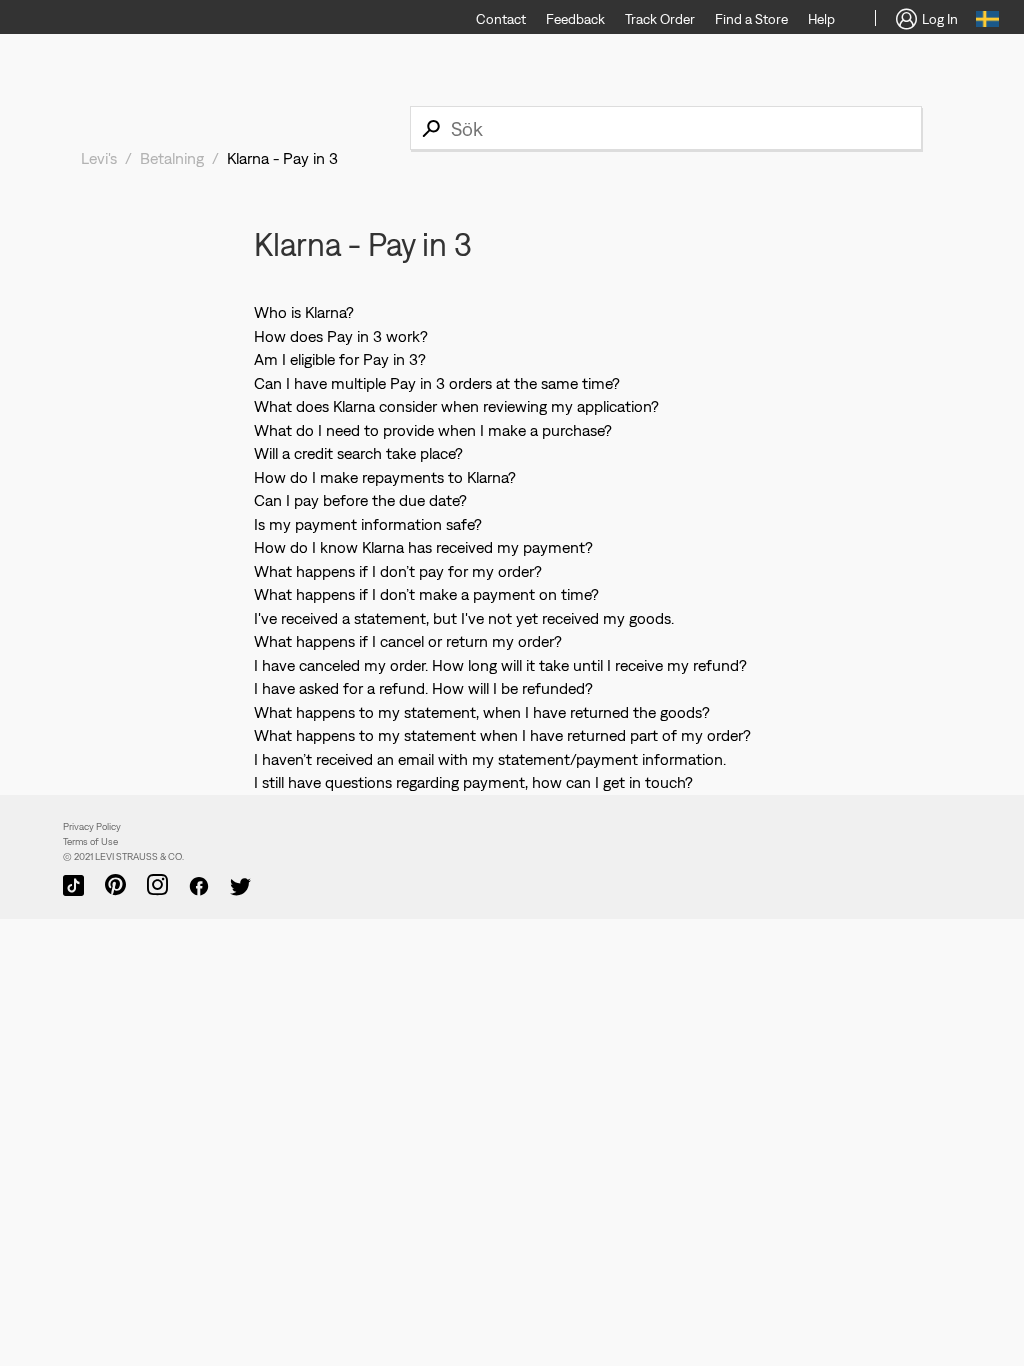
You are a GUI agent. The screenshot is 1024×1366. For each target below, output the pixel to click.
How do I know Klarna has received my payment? (423, 547)
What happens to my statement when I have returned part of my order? (502, 735)
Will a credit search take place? (358, 453)
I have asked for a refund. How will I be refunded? (423, 688)
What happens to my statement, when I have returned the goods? (482, 712)
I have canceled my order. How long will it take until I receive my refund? (500, 665)
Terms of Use (90, 841)
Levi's (99, 158)
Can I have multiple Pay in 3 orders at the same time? (437, 383)
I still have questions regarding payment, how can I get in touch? (473, 782)
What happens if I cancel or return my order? (408, 641)
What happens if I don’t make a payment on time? (426, 594)
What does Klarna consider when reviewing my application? (456, 406)
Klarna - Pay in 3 (282, 158)
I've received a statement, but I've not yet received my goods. (464, 618)
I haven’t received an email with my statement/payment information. (490, 759)
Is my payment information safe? (368, 524)
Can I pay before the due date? (360, 500)
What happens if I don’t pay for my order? (398, 571)
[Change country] (987, 22)
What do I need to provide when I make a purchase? (433, 430)
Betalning (172, 158)
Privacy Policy (92, 826)
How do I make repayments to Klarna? (385, 477)
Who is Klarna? (304, 312)
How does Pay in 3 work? (341, 336)
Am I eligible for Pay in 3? (340, 359)
